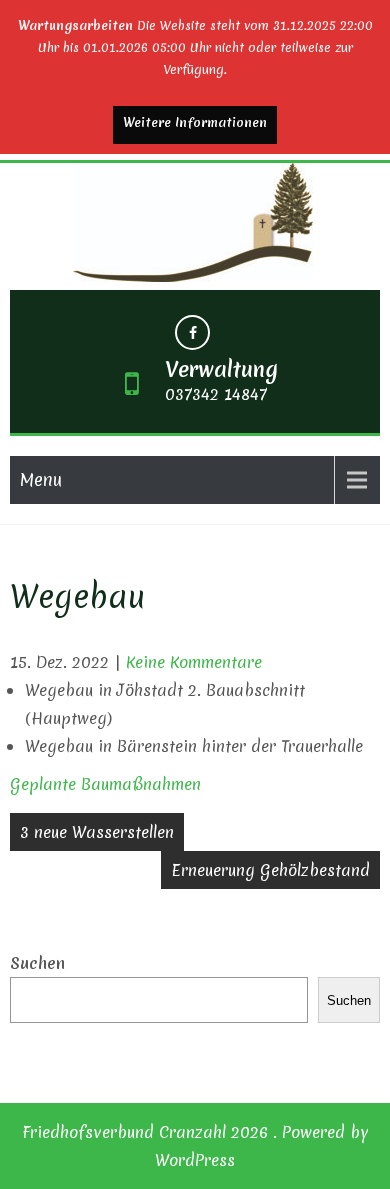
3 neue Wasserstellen (97, 832)
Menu (41, 479)
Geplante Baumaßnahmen (105, 784)
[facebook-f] (192, 332)
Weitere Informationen (195, 122)
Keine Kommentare (194, 662)
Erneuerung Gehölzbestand (270, 870)
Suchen (37, 963)
